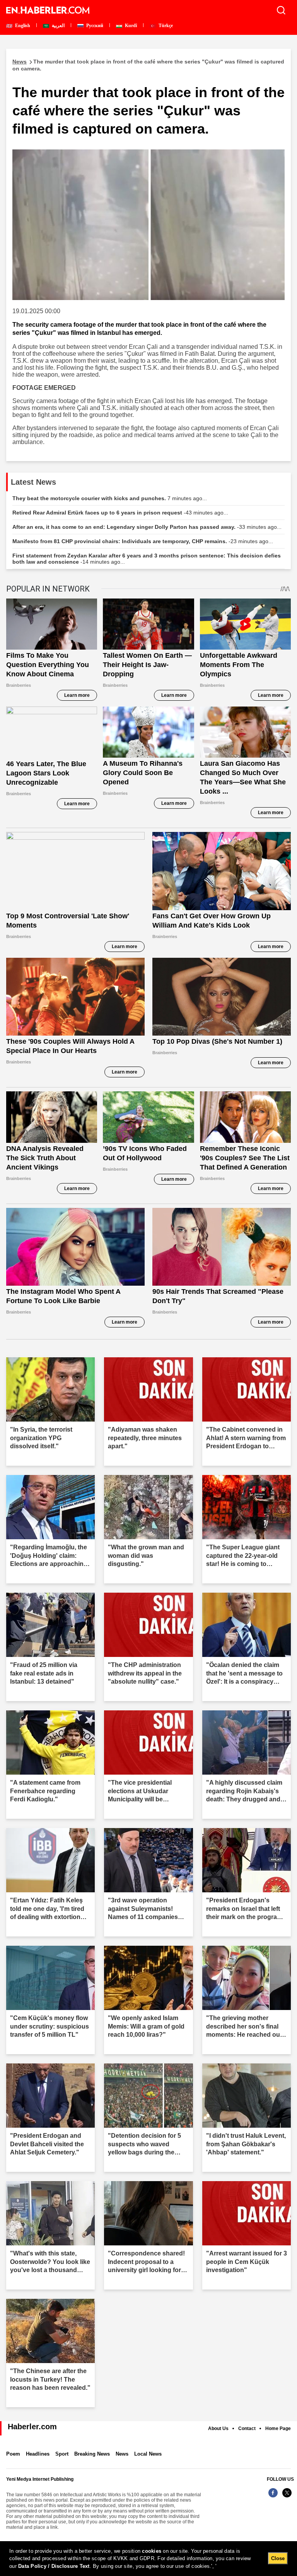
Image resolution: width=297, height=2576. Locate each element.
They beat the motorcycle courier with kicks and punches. (110, 498)
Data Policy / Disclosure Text (54, 2566)
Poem (13, 2454)
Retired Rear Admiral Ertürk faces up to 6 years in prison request (120, 513)
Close (278, 2558)
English (22, 26)
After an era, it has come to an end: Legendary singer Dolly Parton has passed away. (147, 527)
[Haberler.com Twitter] (287, 2497)
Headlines (38, 2454)
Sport (62, 2454)
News (122, 2454)
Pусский (94, 26)
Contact (247, 2429)
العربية (58, 26)
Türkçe (165, 26)
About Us (218, 2429)
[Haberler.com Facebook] (273, 2497)
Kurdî (130, 26)
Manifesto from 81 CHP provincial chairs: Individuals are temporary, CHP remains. (143, 541)
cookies (152, 2551)
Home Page (278, 2429)
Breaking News (92, 2454)
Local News (148, 2454)
